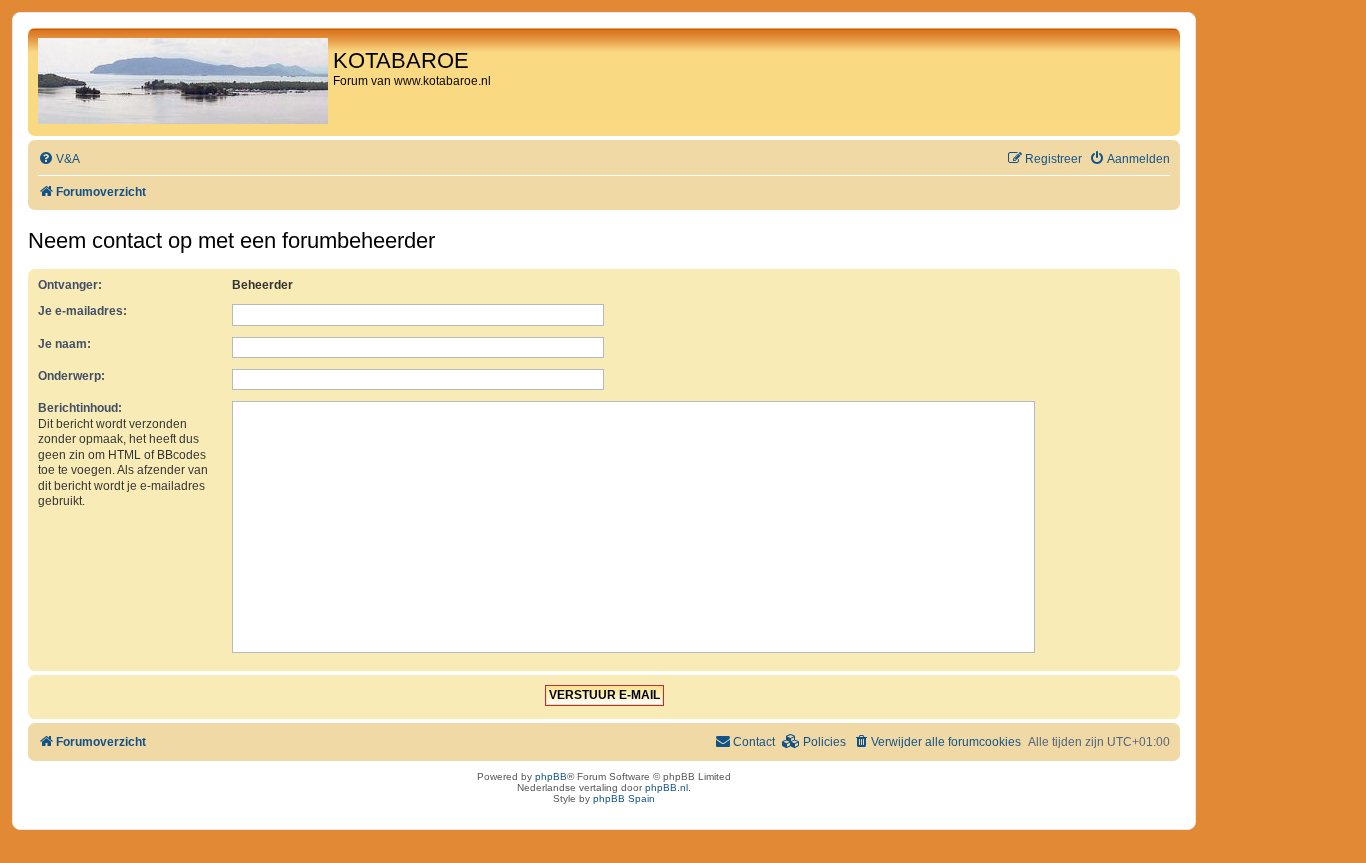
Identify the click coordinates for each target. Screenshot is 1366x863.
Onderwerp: (71, 376)
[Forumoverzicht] (183, 82)
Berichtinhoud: (80, 408)
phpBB (551, 776)
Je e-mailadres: (82, 311)
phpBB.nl (666, 787)
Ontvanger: (70, 285)
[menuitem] (59, 159)
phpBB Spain (624, 798)
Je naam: (64, 344)
